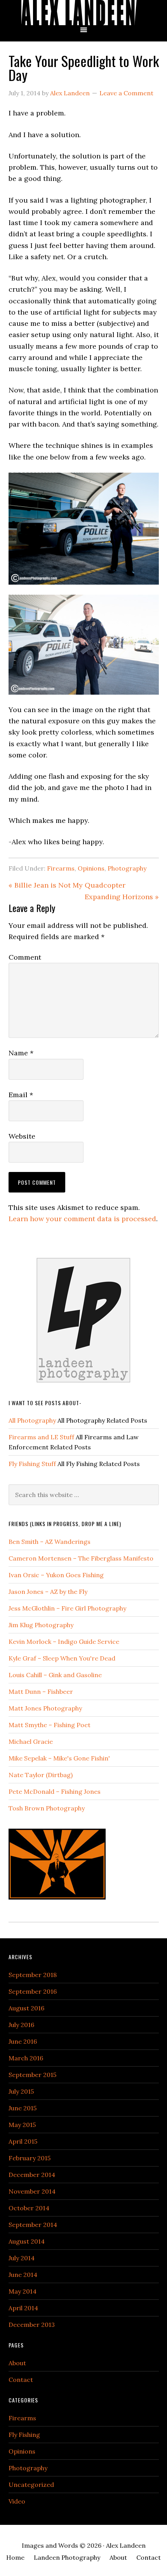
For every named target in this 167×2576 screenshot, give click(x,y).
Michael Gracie (31, 1741)
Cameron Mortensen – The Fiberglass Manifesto (81, 1558)
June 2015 (23, 2108)
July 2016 (21, 2025)
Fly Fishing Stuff (32, 1464)
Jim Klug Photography (41, 1625)
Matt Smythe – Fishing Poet (50, 1725)
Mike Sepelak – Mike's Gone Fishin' (59, 1758)
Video (17, 2501)
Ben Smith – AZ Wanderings (50, 1542)
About (17, 2363)
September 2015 (32, 2075)
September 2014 (33, 2225)
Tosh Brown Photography (47, 1808)
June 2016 (23, 2041)
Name (21, 1053)
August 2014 (27, 2241)
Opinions (91, 868)
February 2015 (30, 2158)
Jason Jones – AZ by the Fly (48, 1592)
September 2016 (33, 1991)
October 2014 (29, 2208)
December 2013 (32, 2325)
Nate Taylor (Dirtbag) (41, 1775)
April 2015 (23, 2141)
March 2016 (26, 2058)
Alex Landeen (83, 13)
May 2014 (23, 2291)
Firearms (61, 868)
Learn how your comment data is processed (82, 1219)
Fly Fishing (24, 2435)
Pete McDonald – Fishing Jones (55, 1791)
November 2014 (32, 2191)
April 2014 (23, 2308)
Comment (25, 957)
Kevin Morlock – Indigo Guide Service (64, 1642)
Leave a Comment (126, 93)
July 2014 (22, 2258)
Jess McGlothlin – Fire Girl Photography (67, 1608)
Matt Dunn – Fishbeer (41, 1692)
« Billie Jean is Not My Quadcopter (67, 885)
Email (21, 1095)
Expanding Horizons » (122, 897)
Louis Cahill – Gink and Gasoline (55, 1675)
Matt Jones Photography (45, 1708)
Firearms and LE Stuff (41, 1437)
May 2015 (22, 2125)
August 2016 (26, 2008)
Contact (21, 2380)
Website (22, 1136)
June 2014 (23, 2275)
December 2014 (32, 2175)
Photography (127, 868)
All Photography (32, 1420)
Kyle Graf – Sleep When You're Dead (62, 1658)
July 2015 (21, 2091)
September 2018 (33, 1975)
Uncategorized (31, 2485)
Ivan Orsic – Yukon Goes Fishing (56, 1575)
